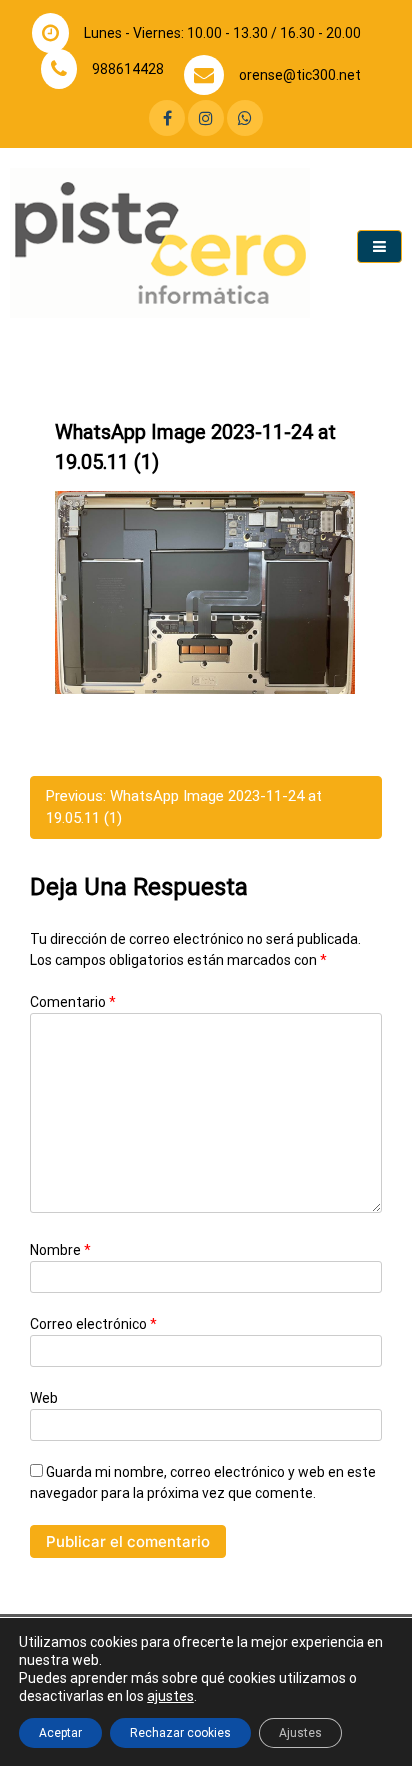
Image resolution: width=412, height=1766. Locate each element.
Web (44, 1398)
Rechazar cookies (180, 1733)
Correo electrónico (93, 1324)
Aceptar (60, 1733)
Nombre (60, 1250)
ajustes (170, 1696)
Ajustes (300, 1733)
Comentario (73, 1002)
